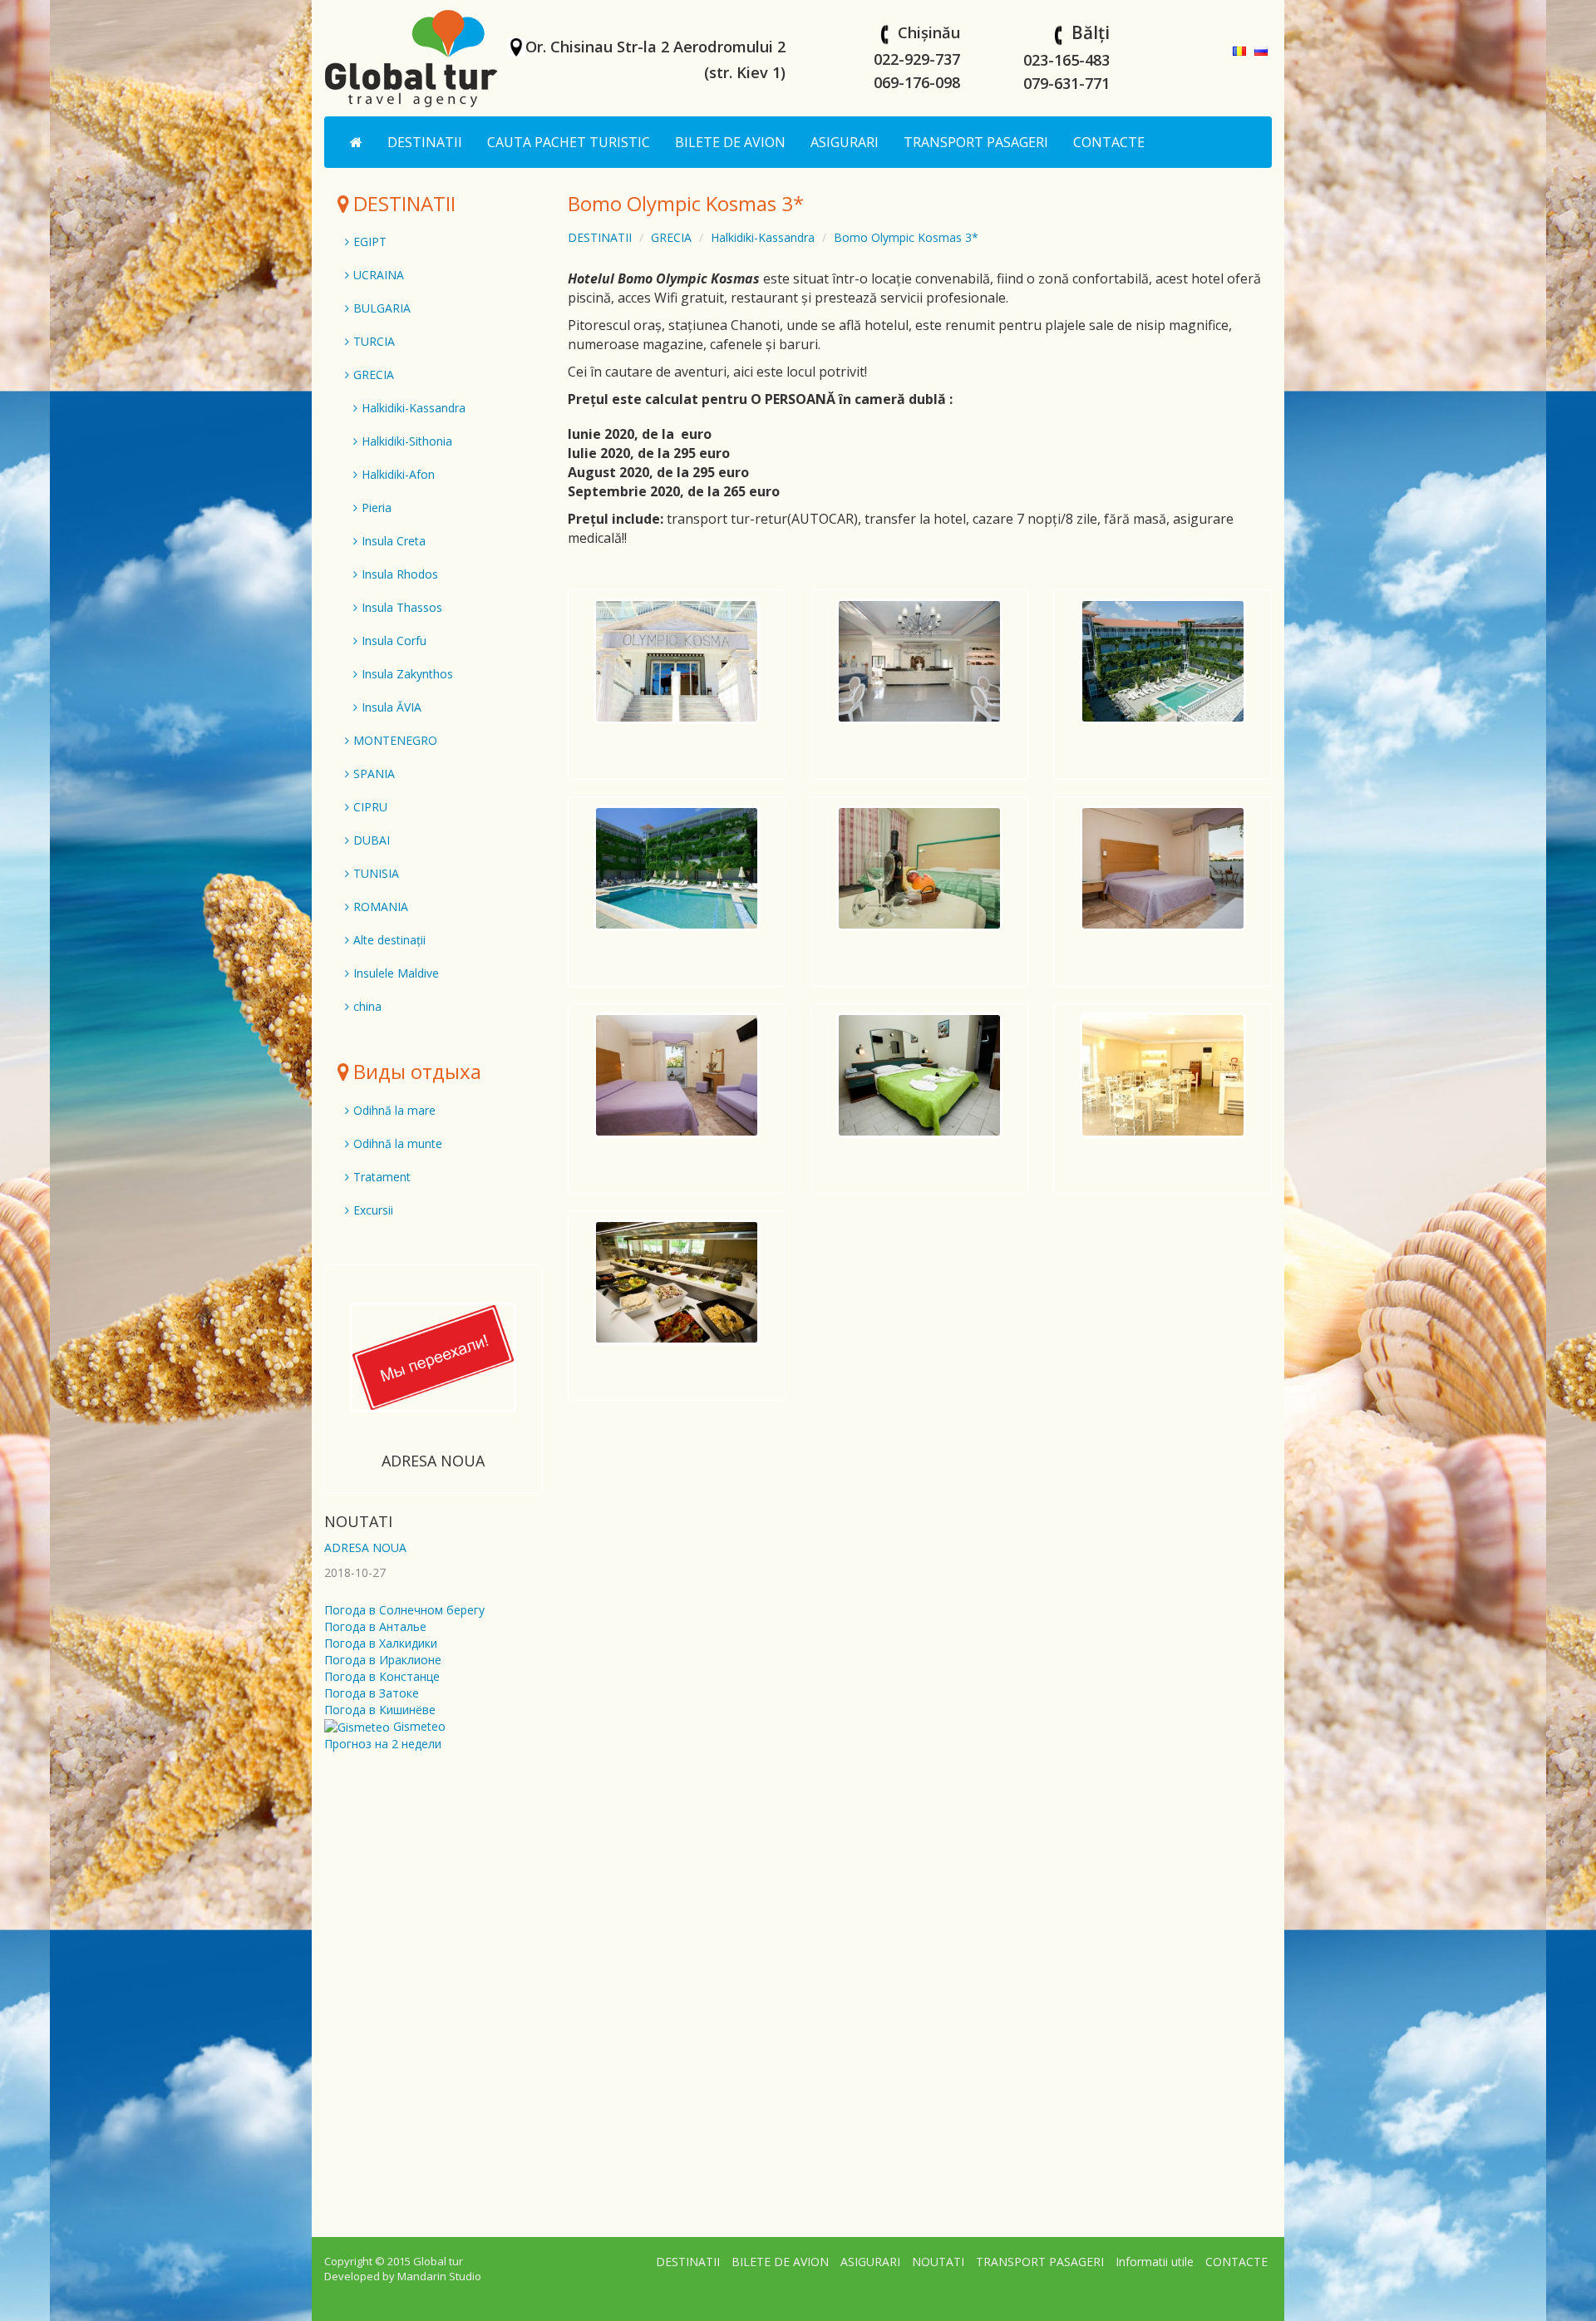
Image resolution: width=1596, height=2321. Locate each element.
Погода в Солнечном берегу (404, 1610)
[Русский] (1261, 49)
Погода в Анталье (375, 1626)
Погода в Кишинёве (380, 1710)
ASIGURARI (845, 142)
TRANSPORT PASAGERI (976, 142)
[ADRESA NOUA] (433, 1357)
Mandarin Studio (439, 2276)
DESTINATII (425, 142)
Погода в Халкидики (381, 1643)
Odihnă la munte (398, 1143)
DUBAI (372, 840)
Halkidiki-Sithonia (407, 441)
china (367, 1006)
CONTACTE (1109, 142)
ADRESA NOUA (433, 1461)
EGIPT (370, 241)
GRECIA (671, 237)
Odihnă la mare (394, 1110)
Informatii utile (1155, 2262)
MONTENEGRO (395, 740)
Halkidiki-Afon (398, 474)
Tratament (382, 1177)
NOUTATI (358, 1521)
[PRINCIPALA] (356, 142)
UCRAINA (379, 275)
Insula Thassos (402, 607)
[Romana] (1239, 49)
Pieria (377, 508)
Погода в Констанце (382, 1676)
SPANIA (374, 774)
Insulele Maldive (396, 973)
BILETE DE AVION (730, 142)
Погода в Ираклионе (383, 1660)
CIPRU (370, 807)
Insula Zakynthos (407, 674)
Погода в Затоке (372, 1693)
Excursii (373, 1210)
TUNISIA (376, 873)
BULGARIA (382, 308)
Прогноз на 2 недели (383, 1744)
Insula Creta (394, 541)
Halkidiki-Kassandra (763, 237)
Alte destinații (389, 940)
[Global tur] (411, 58)
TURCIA (374, 341)
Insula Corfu (394, 641)
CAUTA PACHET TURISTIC (569, 142)
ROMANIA (381, 907)
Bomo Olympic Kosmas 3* (906, 237)
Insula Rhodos (400, 574)
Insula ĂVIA (392, 707)
